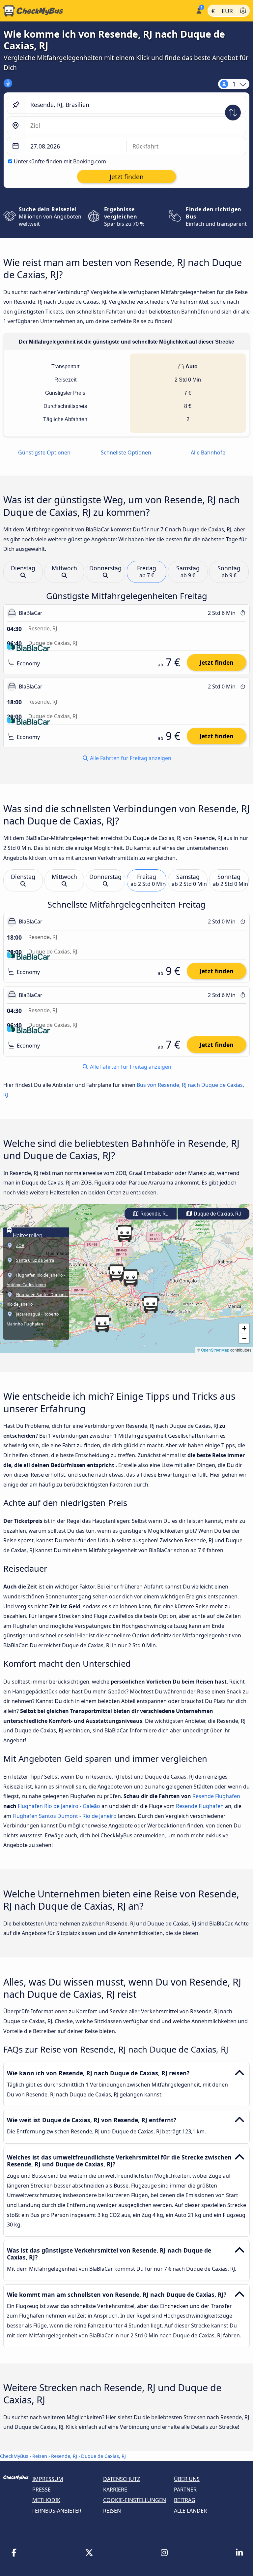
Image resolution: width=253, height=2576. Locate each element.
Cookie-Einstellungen (135, 2500)
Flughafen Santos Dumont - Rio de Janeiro (65, 1816)
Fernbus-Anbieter (57, 2511)
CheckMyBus (14, 2456)
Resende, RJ (154, 1214)
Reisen (40, 2456)
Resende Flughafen (216, 1796)
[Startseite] (96, 11)
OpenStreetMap (215, 1350)
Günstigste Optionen (44, 452)
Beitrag (185, 2500)
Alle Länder (190, 2511)
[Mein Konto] (198, 10)
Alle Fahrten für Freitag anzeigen (130, 758)
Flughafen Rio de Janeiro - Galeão (59, 1806)
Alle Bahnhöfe (208, 452)
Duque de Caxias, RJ (217, 1214)
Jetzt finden (217, 662)
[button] (116, 1273)
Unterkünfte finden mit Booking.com (60, 161)
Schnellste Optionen (126, 452)
